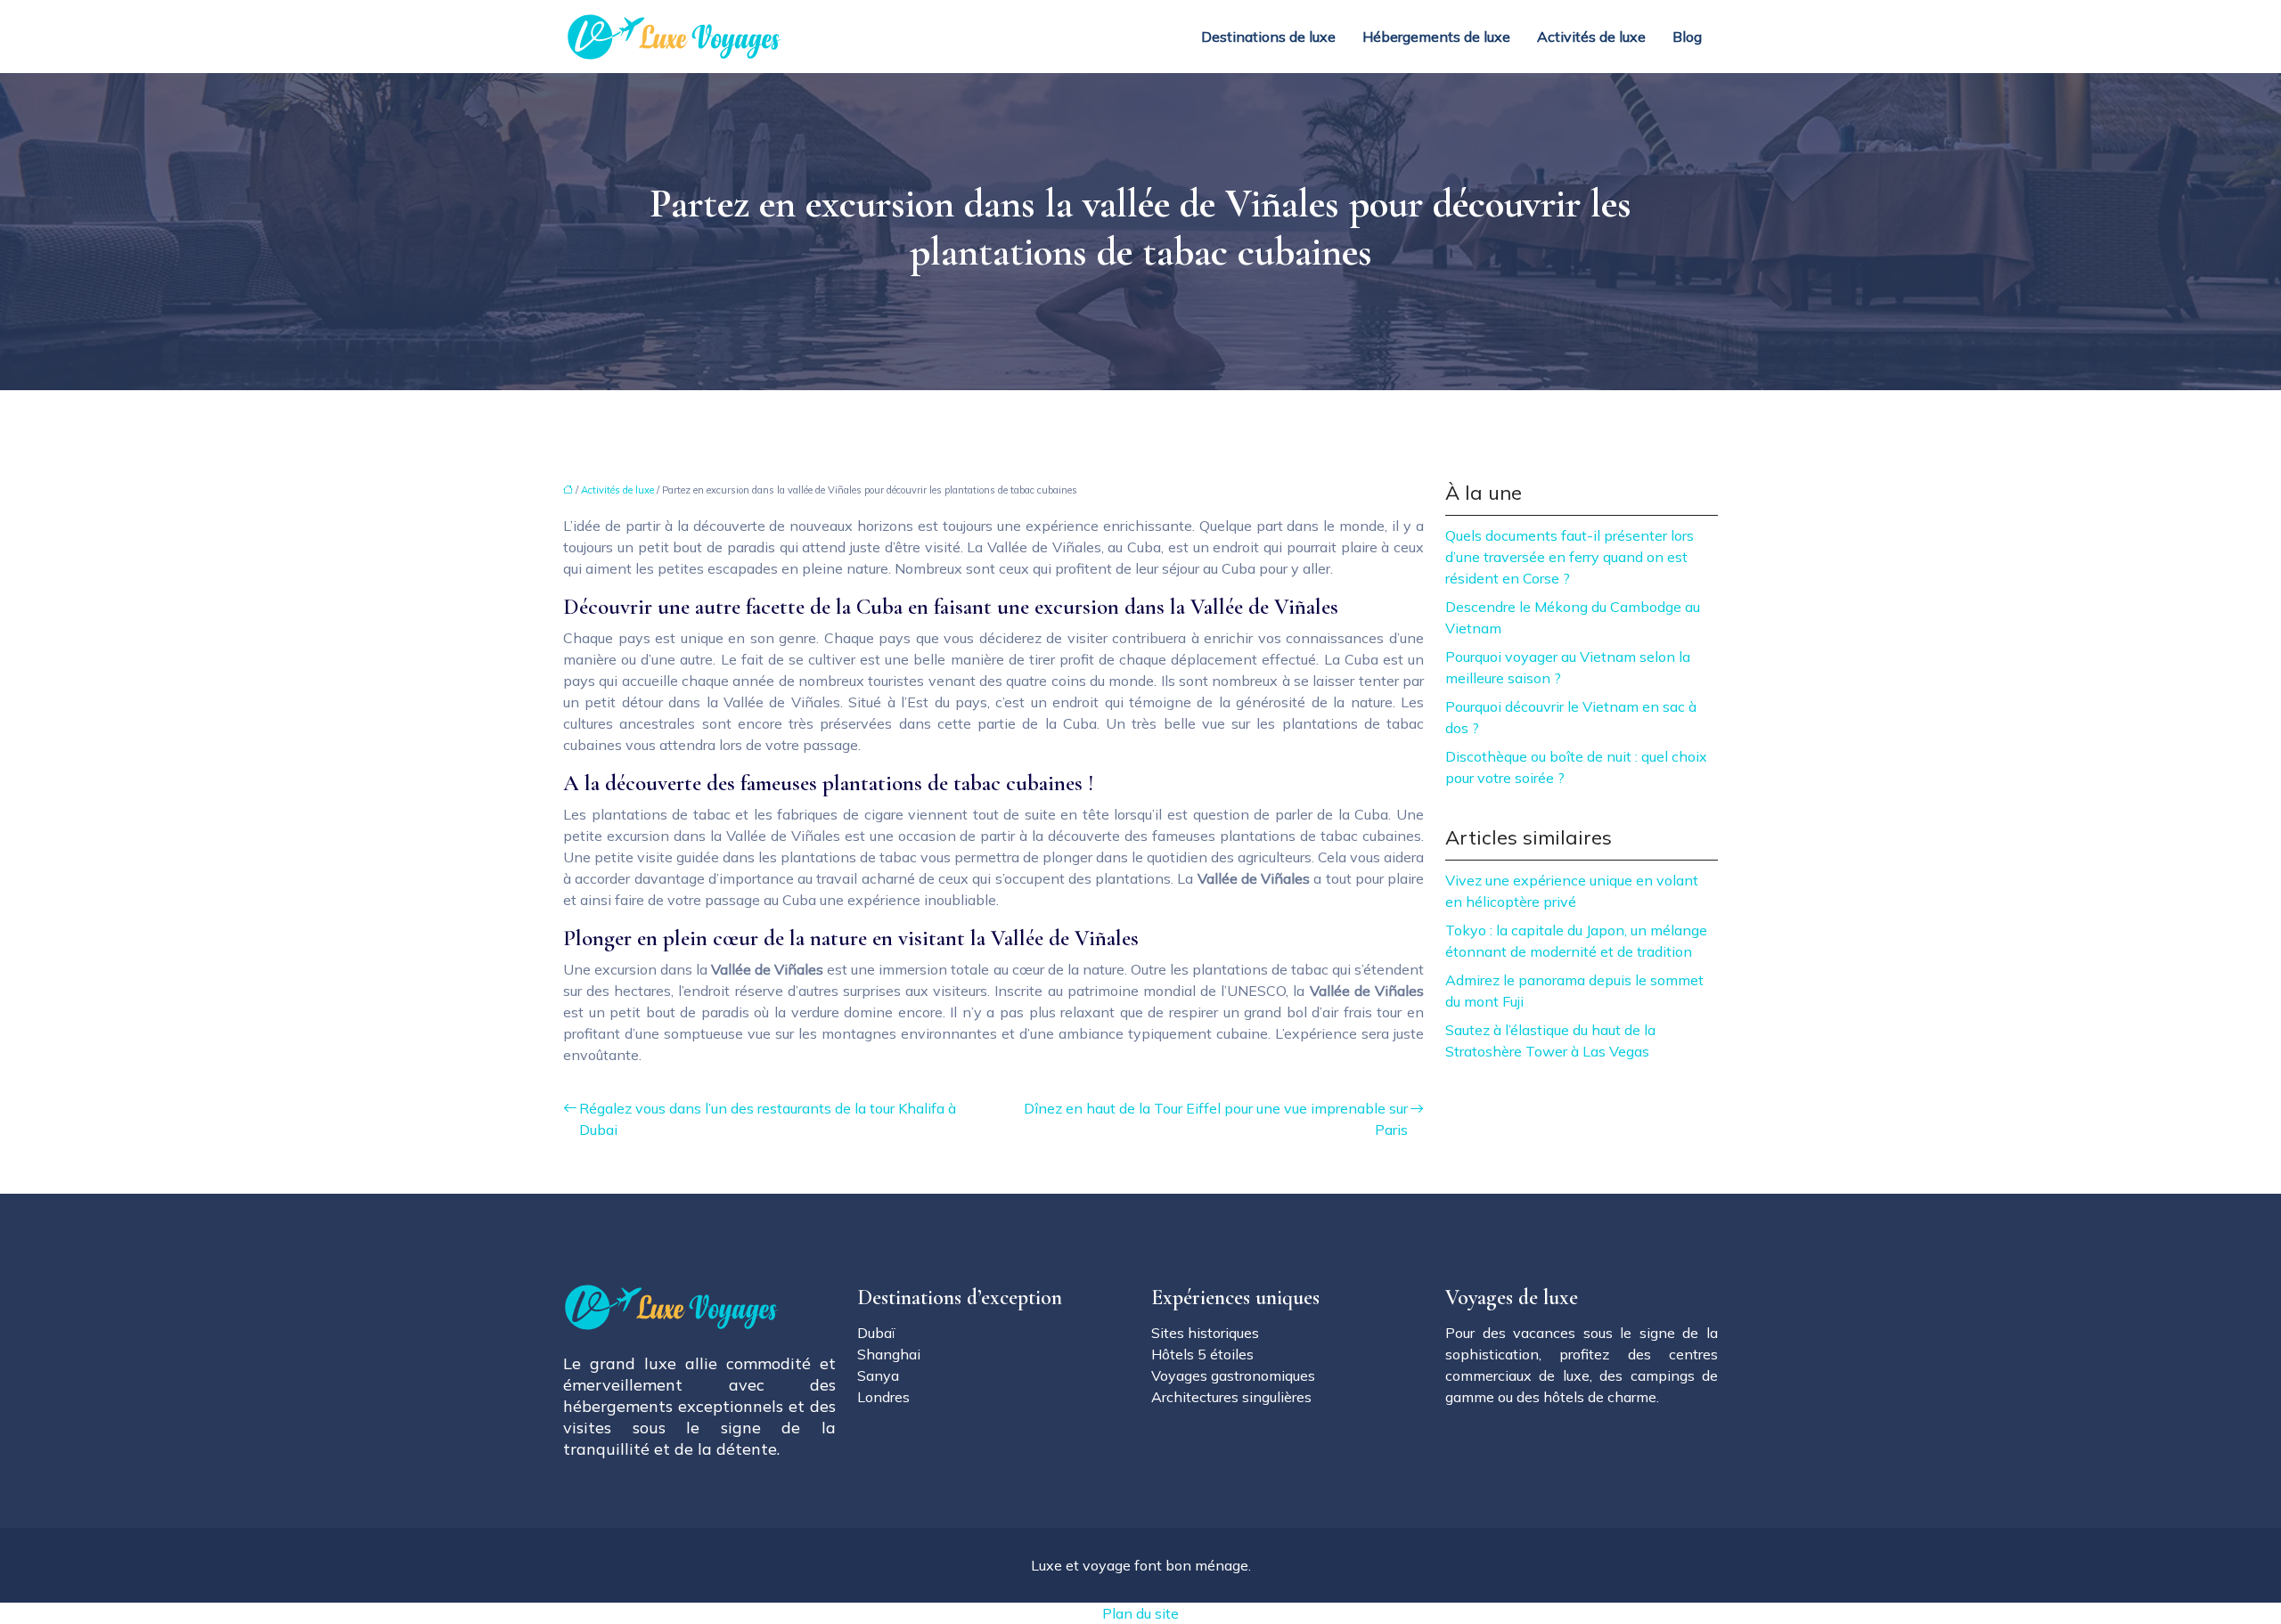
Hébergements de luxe (1436, 37)
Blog (1687, 37)
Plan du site (1140, 1613)
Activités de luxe (1591, 37)
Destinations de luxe (1268, 37)
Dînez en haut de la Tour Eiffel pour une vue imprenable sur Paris (1216, 1119)
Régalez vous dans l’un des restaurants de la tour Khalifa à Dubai (768, 1119)
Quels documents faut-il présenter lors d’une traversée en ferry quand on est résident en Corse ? (1570, 557)
